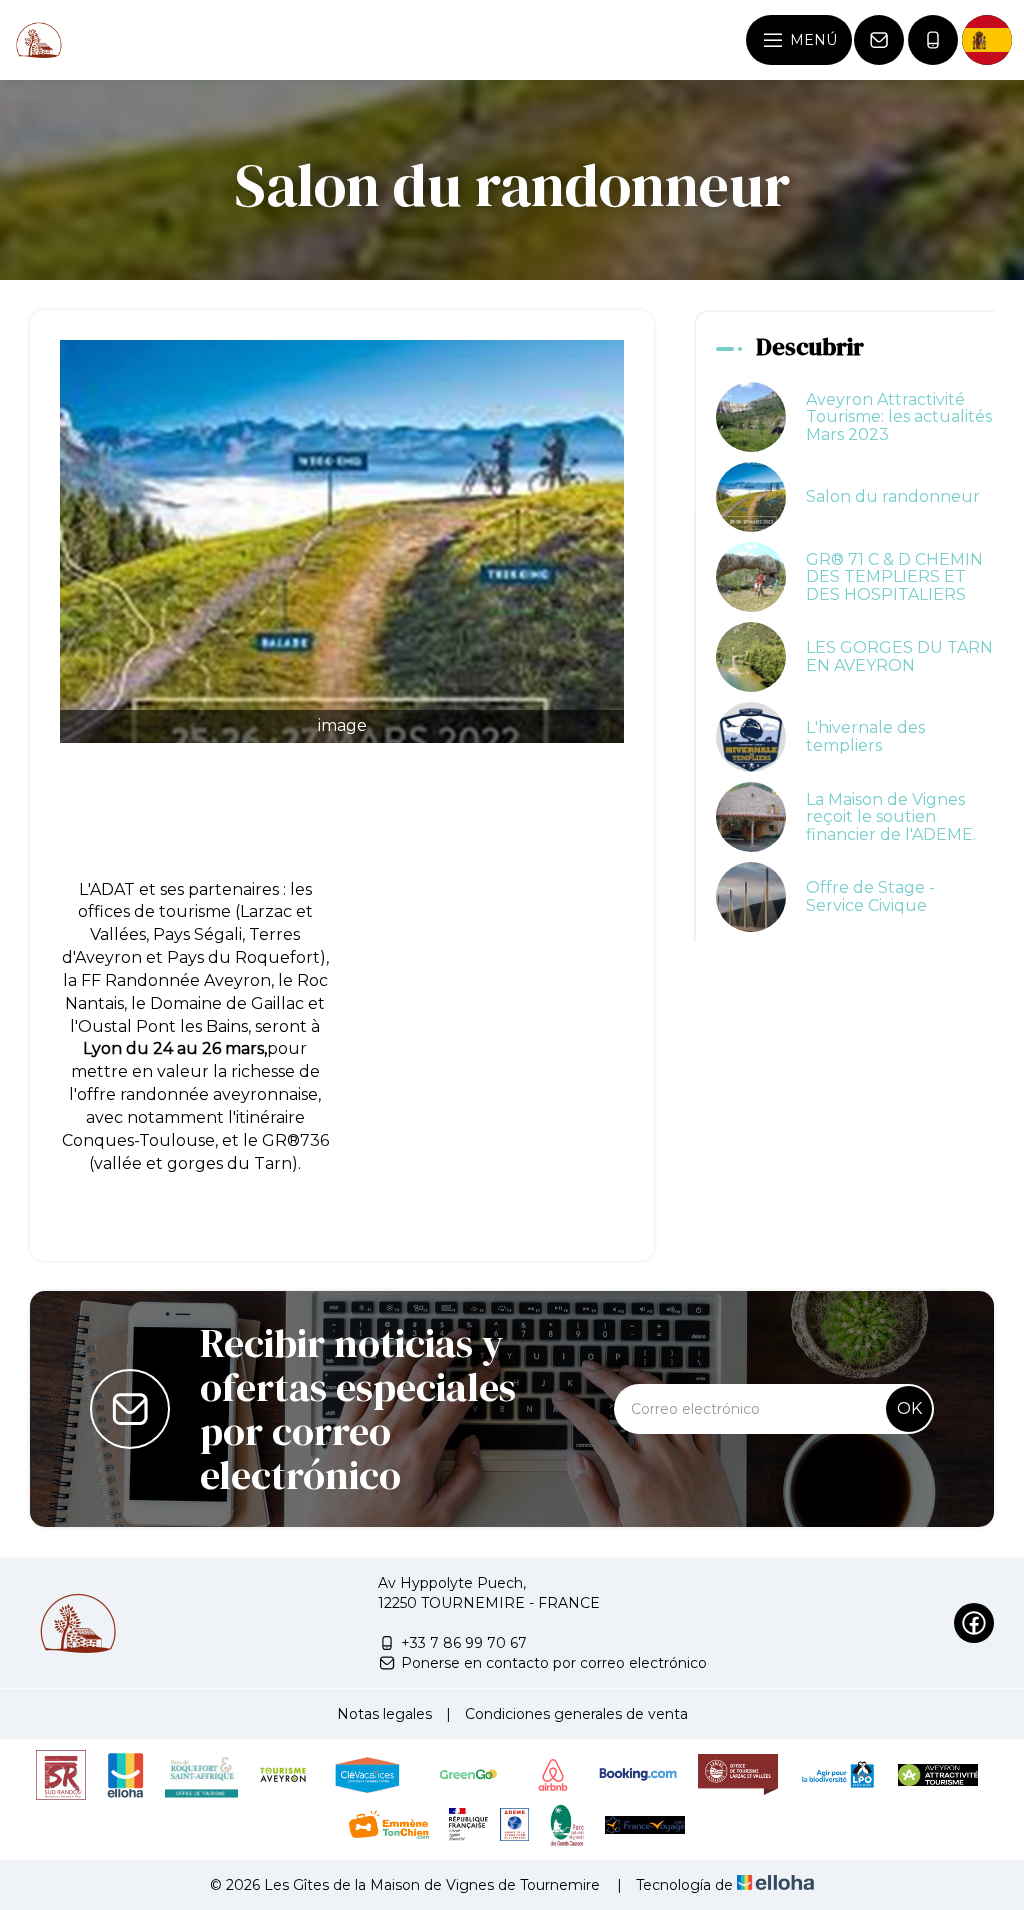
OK (909, 1408)
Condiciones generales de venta (576, 1714)
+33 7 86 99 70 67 (464, 1643)
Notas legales (384, 1714)
